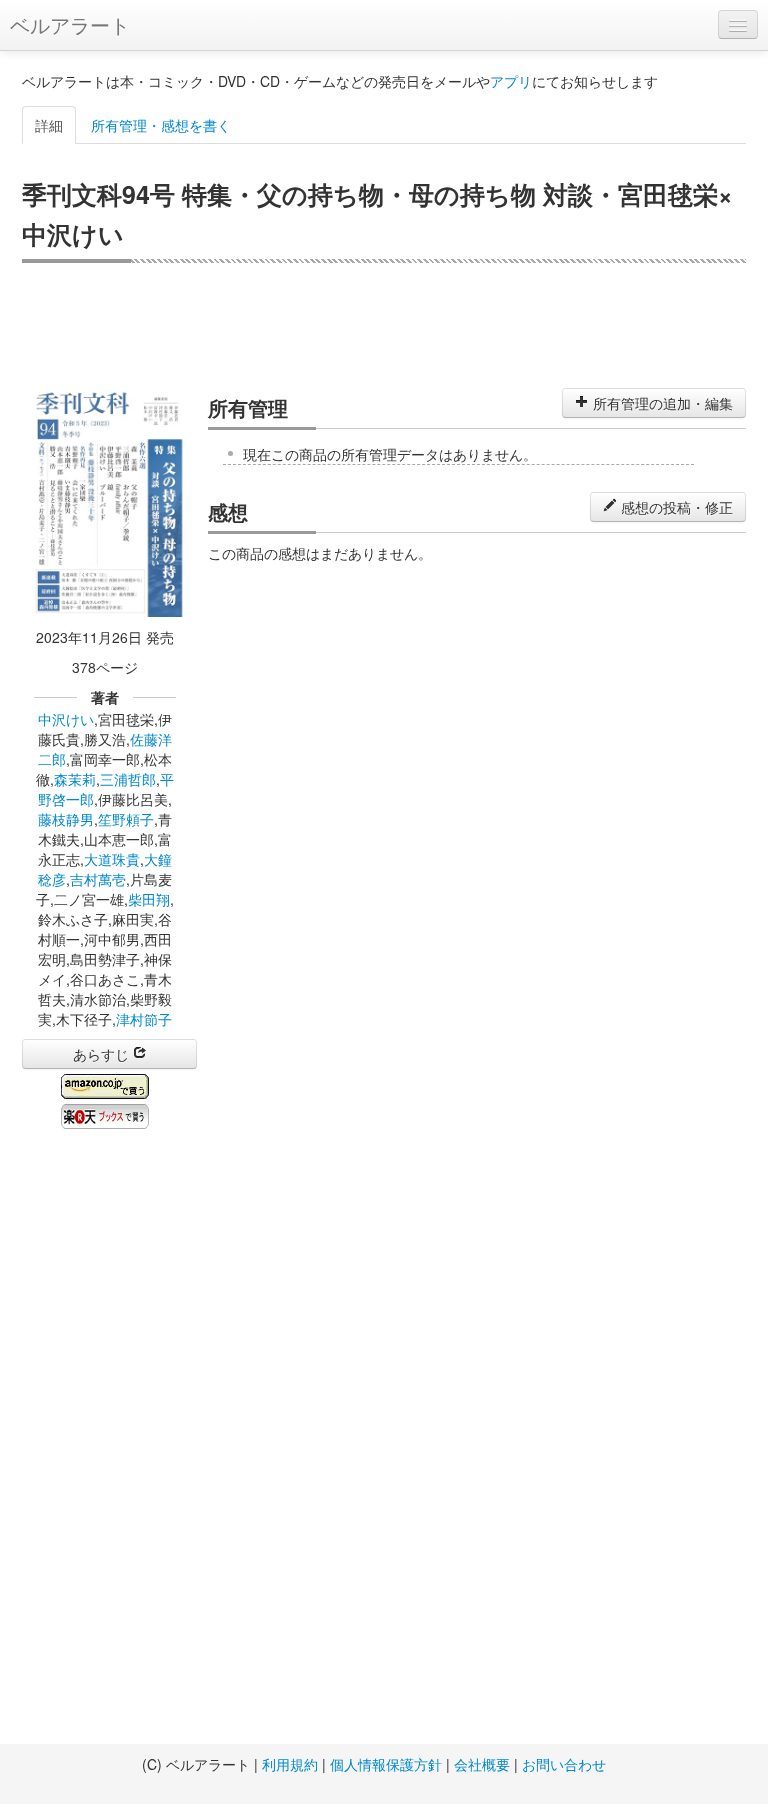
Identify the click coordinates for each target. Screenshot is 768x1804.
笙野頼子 (126, 819)
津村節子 (144, 1019)
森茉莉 (75, 779)
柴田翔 (149, 899)
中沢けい (66, 719)
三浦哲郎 (128, 779)
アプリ (511, 81)
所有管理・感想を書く (161, 125)
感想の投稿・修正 (675, 507)
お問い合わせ (564, 1764)
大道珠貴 (112, 859)
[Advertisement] (384, 323)
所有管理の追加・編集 (661, 403)
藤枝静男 (66, 819)
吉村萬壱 (98, 879)
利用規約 (290, 1764)
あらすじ (103, 1054)
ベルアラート (70, 24)
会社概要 (482, 1764)
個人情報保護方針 (386, 1764)
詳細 (49, 125)
